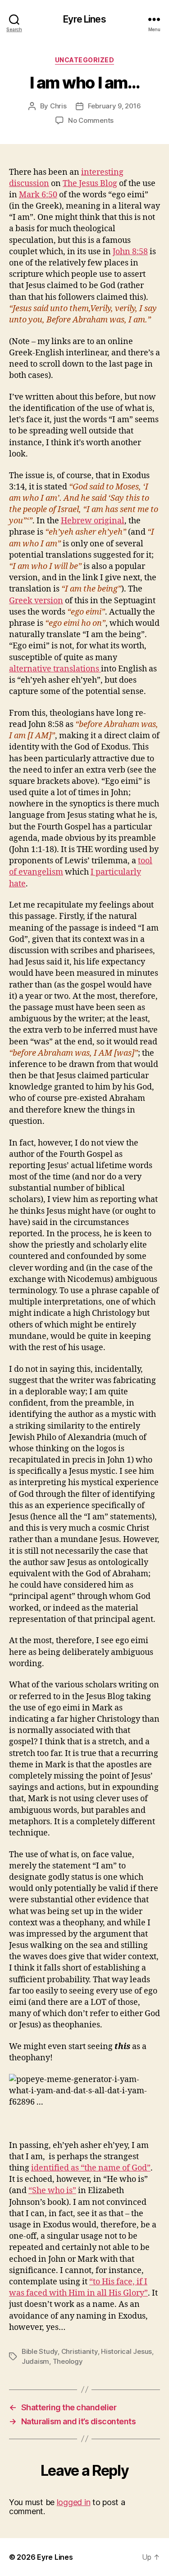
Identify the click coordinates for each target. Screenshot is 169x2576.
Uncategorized (85, 60)
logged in (74, 2502)
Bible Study (40, 2351)
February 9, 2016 (114, 106)
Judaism (35, 2361)
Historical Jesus (126, 2351)
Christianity (80, 2351)
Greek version (36, 601)
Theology (68, 2361)
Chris (58, 106)
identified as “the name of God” (91, 2168)
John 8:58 (130, 252)
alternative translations (55, 669)
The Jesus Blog (90, 184)
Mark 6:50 (38, 195)
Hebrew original (93, 521)
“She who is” (52, 2191)
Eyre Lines (84, 19)
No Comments (91, 120)
